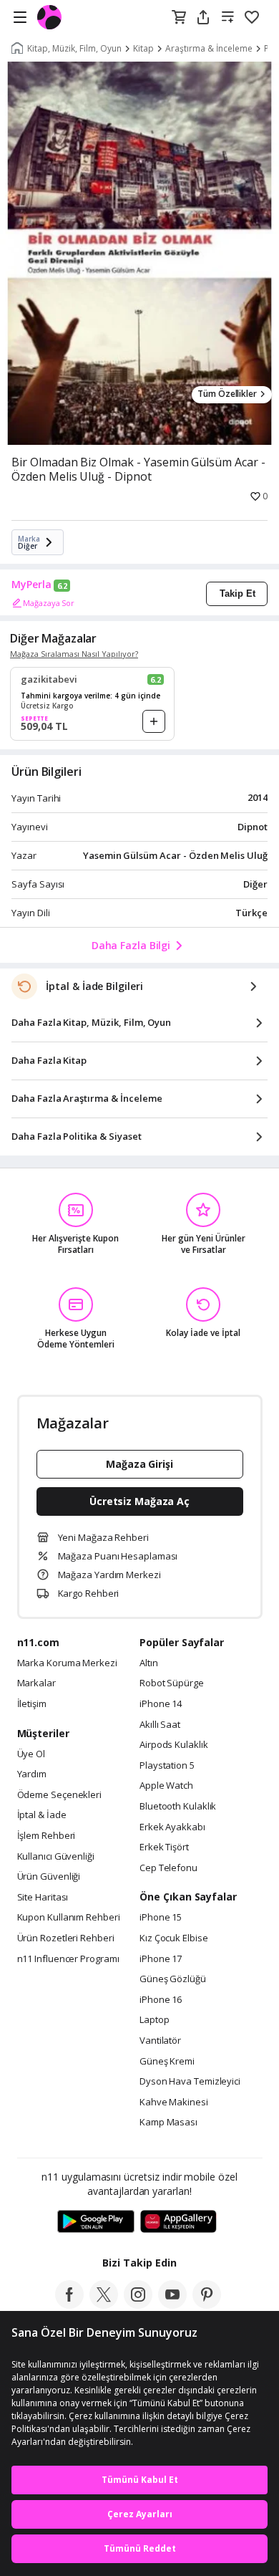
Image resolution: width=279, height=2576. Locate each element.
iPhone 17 (161, 1959)
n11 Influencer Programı (68, 1959)
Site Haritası (43, 1898)
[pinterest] (207, 2305)
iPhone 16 (161, 2000)
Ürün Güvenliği (49, 1877)
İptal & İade (42, 1815)
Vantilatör (160, 2041)
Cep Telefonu (168, 1868)
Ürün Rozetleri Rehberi (66, 1938)
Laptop (154, 2020)
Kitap (143, 49)
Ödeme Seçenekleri (59, 1795)
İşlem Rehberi (46, 1836)
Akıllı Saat (160, 1725)
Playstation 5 (167, 1766)
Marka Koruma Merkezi (67, 1663)
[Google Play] (96, 2222)
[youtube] (172, 2305)
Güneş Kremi (167, 2062)
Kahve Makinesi (174, 2102)
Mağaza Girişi (139, 1464)
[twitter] (104, 2305)
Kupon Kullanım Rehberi (69, 1918)
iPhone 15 (161, 1918)
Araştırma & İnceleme (209, 49)
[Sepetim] (179, 18)
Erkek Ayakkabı (172, 1827)
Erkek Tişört (164, 1847)
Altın (149, 1663)
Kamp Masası (168, 2123)
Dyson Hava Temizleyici (190, 2082)
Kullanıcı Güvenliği (56, 1857)
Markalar (36, 1683)
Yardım (32, 1774)
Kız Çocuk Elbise (174, 1938)
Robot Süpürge (172, 1683)
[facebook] (69, 2305)
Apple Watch (166, 1786)
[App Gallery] (178, 2222)
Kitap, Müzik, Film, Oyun (74, 49)
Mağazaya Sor (49, 603)
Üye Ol (31, 1754)
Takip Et (238, 593)
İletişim (32, 1704)
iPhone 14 (161, 1704)
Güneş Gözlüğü (173, 1979)
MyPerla (31, 585)
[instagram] (138, 2305)
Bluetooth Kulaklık (178, 1807)
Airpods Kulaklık (174, 1745)
